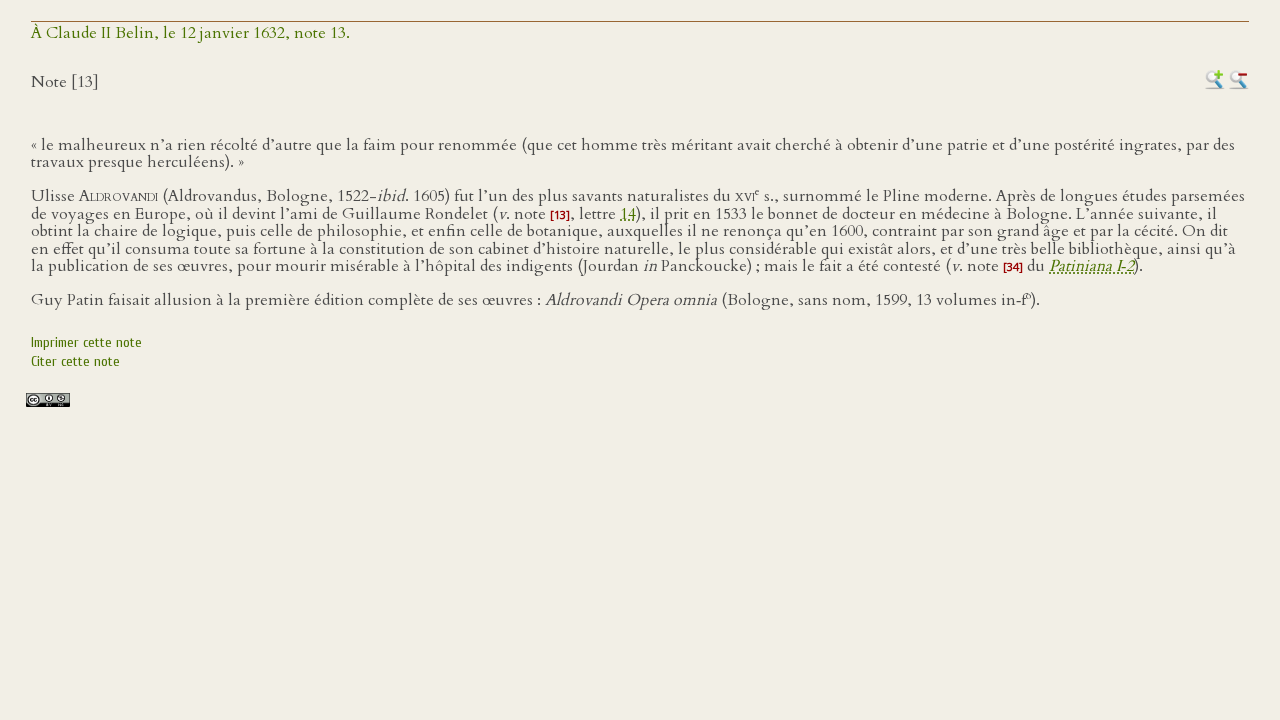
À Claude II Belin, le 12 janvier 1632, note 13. (190, 33)
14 (628, 214)
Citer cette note (75, 361)
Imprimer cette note (86, 342)
